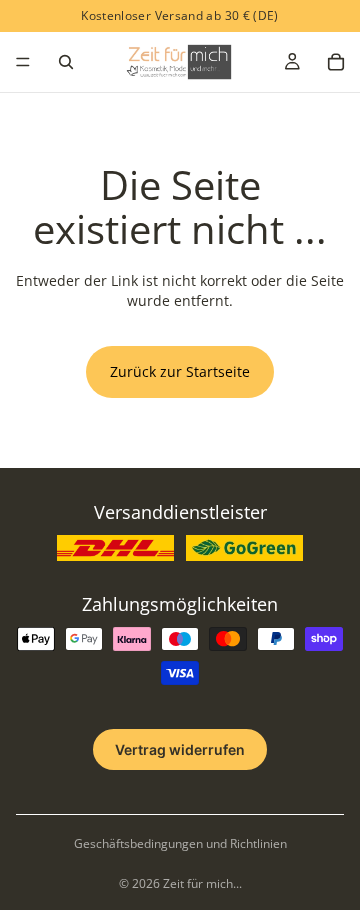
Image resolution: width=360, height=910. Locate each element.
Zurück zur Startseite (180, 371)
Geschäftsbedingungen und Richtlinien (180, 843)
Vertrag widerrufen (180, 749)
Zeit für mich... (202, 883)
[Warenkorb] (336, 62)
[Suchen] (66, 62)
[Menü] (23, 62)
